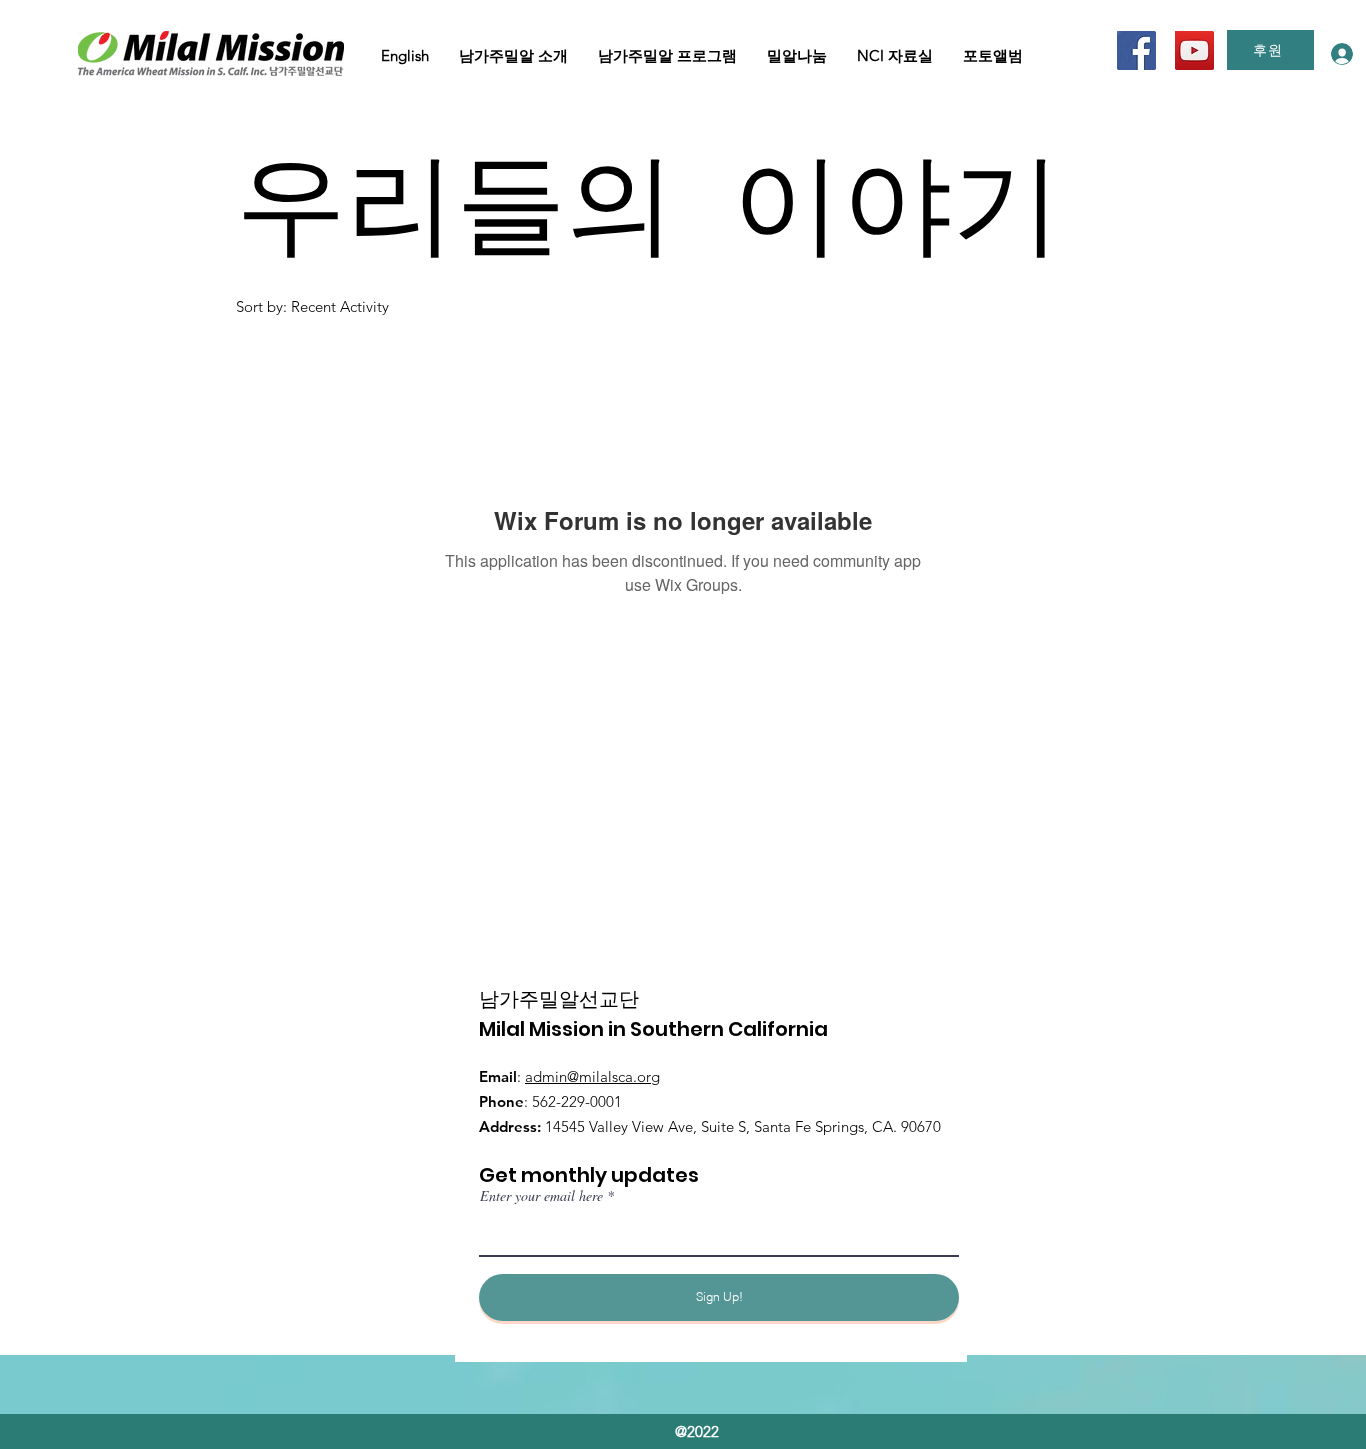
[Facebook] (1136, 50)
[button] (405, 56)
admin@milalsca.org (592, 1076)
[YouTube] (1194, 50)
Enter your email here (541, 1196)
